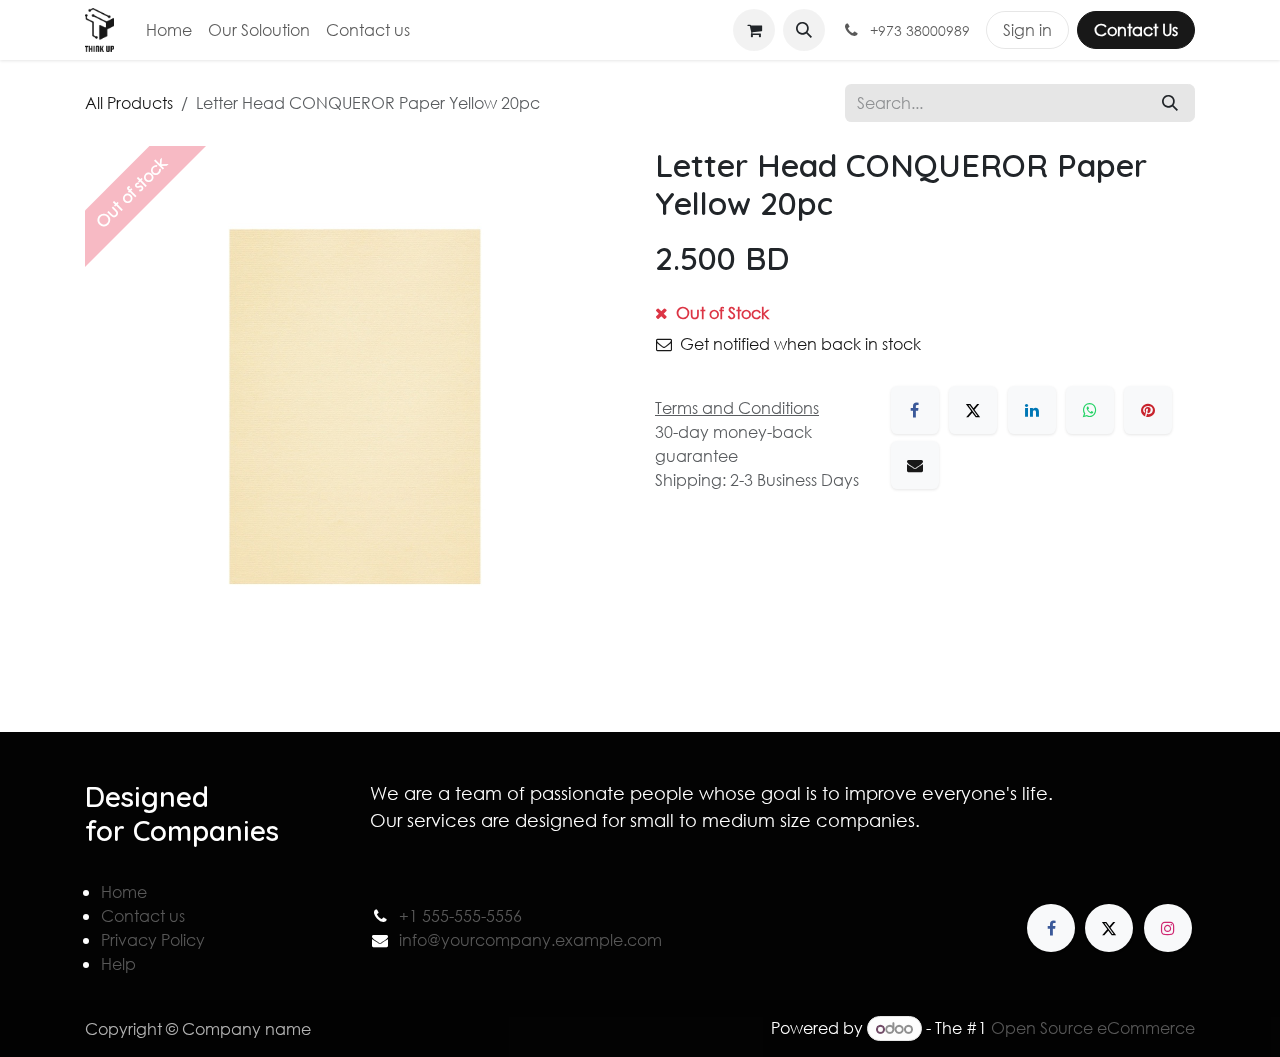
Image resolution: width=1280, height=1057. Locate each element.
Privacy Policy (153, 939)
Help (118, 963)
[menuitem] (169, 30)
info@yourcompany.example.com (530, 939)
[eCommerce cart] (754, 30)
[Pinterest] (1148, 410)
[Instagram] (1168, 928)
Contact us (143, 915)
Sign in (1027, 29)
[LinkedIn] (1032, 410)
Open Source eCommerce (1093, 1027)
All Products (129, 102)
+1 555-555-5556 (460, 915)
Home (124, 891)
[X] (973, 410)
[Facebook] (915, 410)
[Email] (915, 465)
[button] (804, 30)
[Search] (1170, 103)
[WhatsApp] (1090, 410)
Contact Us (1136, 29)
